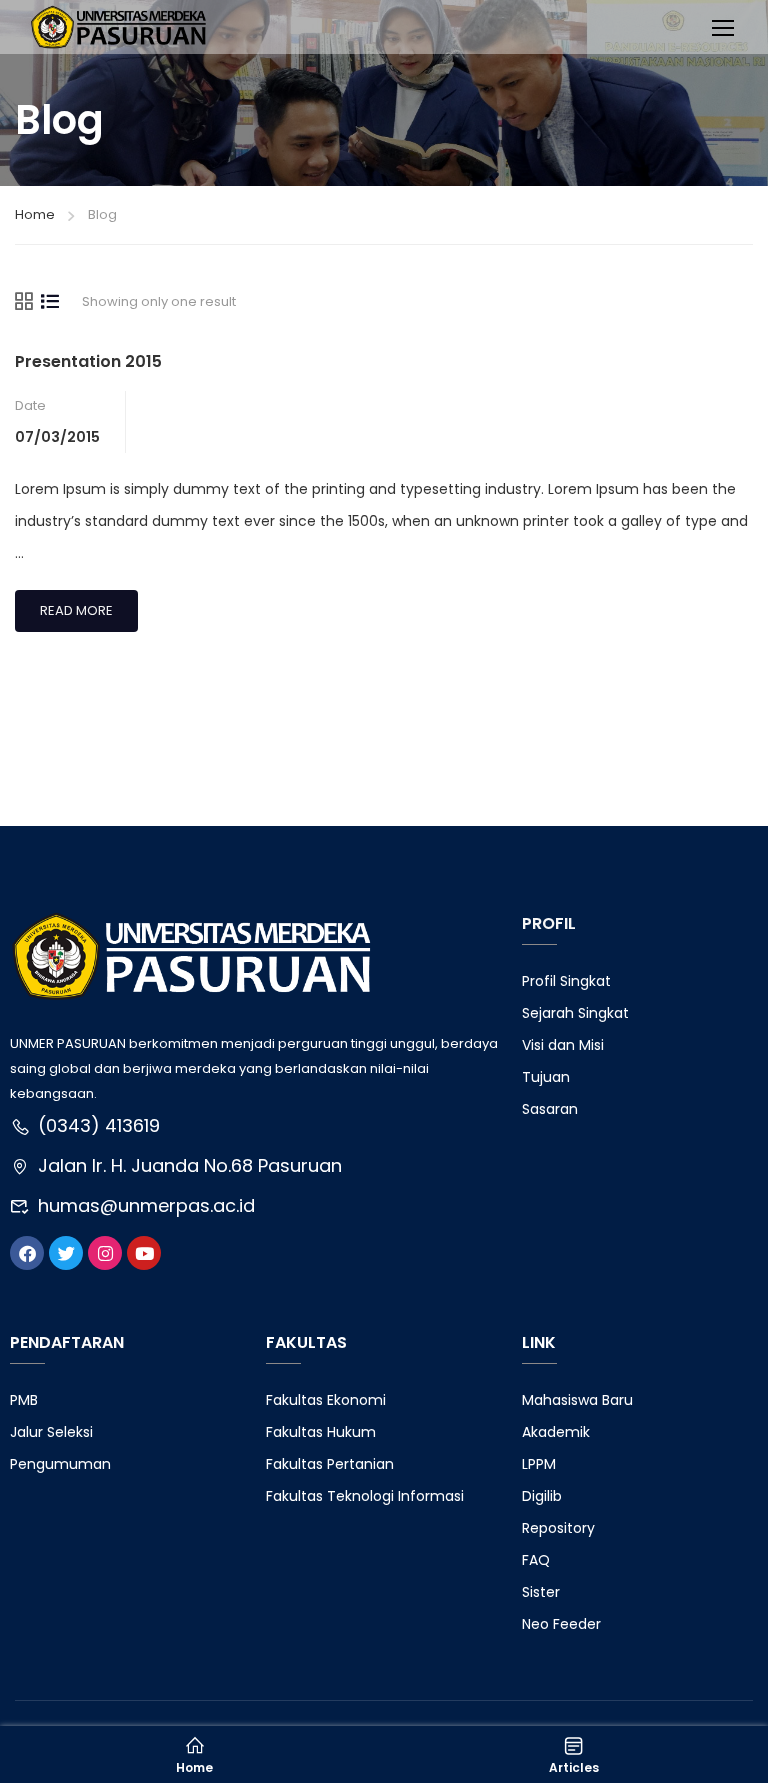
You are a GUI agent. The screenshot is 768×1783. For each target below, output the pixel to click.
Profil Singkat (566, 981)
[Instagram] (105, 1253)
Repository (558, 1528)
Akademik (556, 1432)
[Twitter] (66, 1253)
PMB (24, 1400)
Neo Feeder (561, 1624)
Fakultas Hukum (321, 1432)
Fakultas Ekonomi (326, 1400)
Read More (85, 605)
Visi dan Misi (563, 1045)
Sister (541, 1592)
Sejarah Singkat (575, 1013)
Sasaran (550, 1109)
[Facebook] (27, 1253)
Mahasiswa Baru (577, 1400)
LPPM (539, 1464)
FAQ (536, 1560)
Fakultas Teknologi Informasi (365, 1496)
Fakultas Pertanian (330, 1464)
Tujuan (546, 1077)
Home (35, 214)
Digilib (542, 1496)
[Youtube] (144, 1253)
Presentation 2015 (88, 361)
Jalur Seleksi (51, 1432)
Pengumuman (60, 1464)
